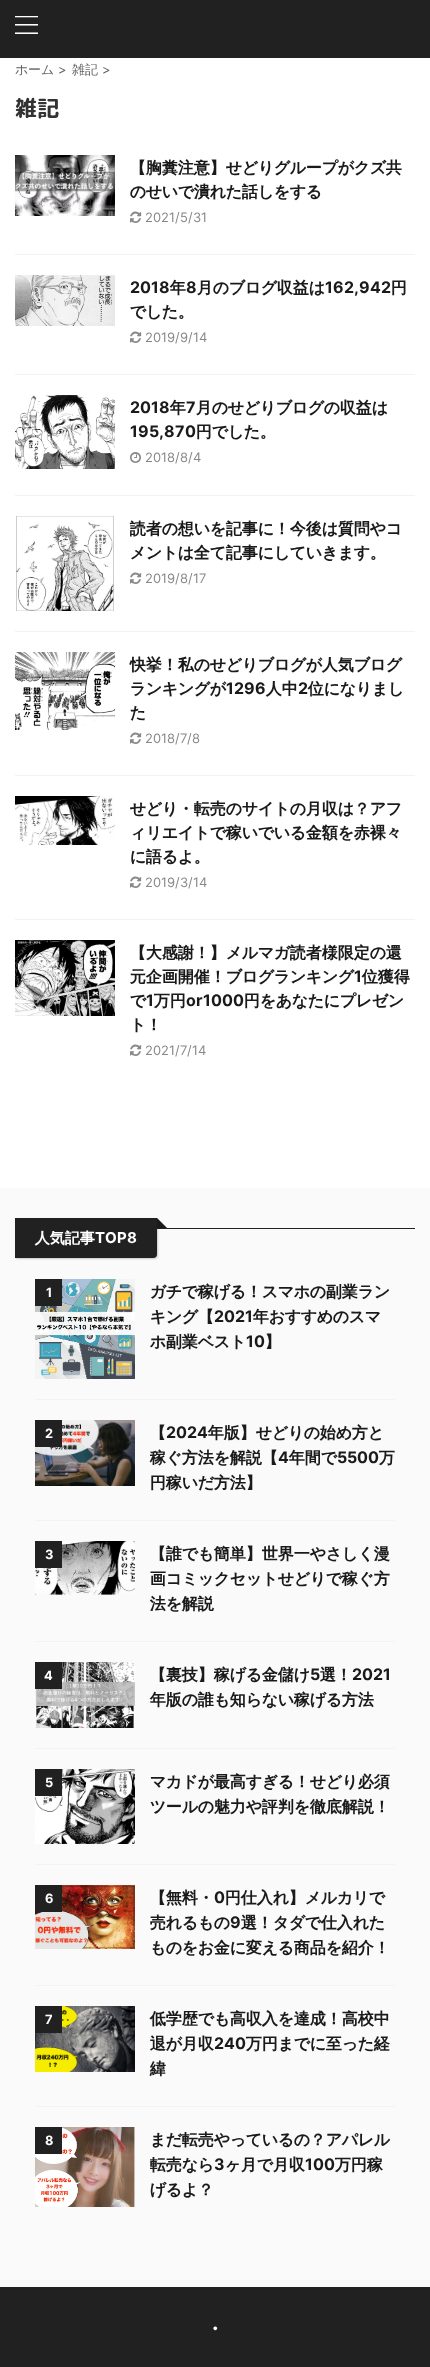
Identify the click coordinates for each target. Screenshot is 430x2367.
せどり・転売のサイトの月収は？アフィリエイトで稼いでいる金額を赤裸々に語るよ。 (266, 832)
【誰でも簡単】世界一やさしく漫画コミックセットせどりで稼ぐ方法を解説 (270, 1578)
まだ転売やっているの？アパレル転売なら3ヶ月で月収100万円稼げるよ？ (270, 2164)
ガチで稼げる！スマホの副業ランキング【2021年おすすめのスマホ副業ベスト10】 (270, 1316)
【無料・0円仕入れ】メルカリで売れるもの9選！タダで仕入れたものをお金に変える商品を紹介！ (270, 1922)
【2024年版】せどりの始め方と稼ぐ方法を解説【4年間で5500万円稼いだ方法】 (272, 1457)
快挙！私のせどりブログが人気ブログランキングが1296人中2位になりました (267, 688)
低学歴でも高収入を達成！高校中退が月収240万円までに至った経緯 (270, 2043)
